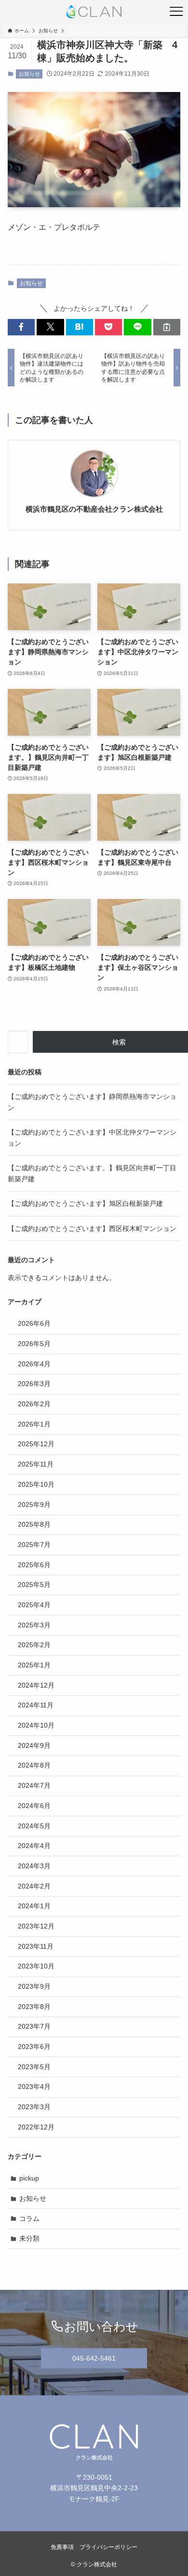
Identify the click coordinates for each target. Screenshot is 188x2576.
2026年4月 (34, 1364)
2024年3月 (34, 1866)
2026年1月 (34, 1424)
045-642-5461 (94, 2358)
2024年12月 (36, 1685)
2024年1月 (34, 1906)
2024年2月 (34, 1886)
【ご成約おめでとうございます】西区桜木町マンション (92, 1229)
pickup (29, 2178)
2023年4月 (34, 2087)
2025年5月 (34, 1585)
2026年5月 (34, 1344)
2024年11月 (36, 1705)
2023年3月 (34, 2107)
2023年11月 (36, 1946)
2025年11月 (36, 1464)
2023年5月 (34, 2067)
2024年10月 (36, 1725)
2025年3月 (34, 1625)
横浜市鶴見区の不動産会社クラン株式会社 (94, 509)
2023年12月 (36, 1926)
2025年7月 (34, 1545)
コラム (29, 2219)
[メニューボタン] (176, 12)
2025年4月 (34, 1605)
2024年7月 (34, 1785)
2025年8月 (34, 1524)
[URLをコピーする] (167, 327)
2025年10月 (36, 1484)
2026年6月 (34, 1323)
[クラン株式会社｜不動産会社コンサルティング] (94, 12)
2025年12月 (36, 1444)
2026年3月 (34, 1384)
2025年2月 (34, 1645)
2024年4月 (34, 1846)
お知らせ (29, 74)
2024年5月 (34, 1826)
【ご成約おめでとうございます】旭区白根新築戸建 (85, 1203)
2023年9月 (34, 1986)
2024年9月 (34, 1745)
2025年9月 (34, 1505)
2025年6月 (34, 1565)
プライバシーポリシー (108, 2547)
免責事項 (62, 2547)
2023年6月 (34, 2047)
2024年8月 (34, 1765)
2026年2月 (34, 1404)
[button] (21, 327)
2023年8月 (34, 2007)
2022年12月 (36, 2127)
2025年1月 (34, 1665)
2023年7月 (34, 2026)
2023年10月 (36, 1966)
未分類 (29, 2238)
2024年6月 (34, 1806)
